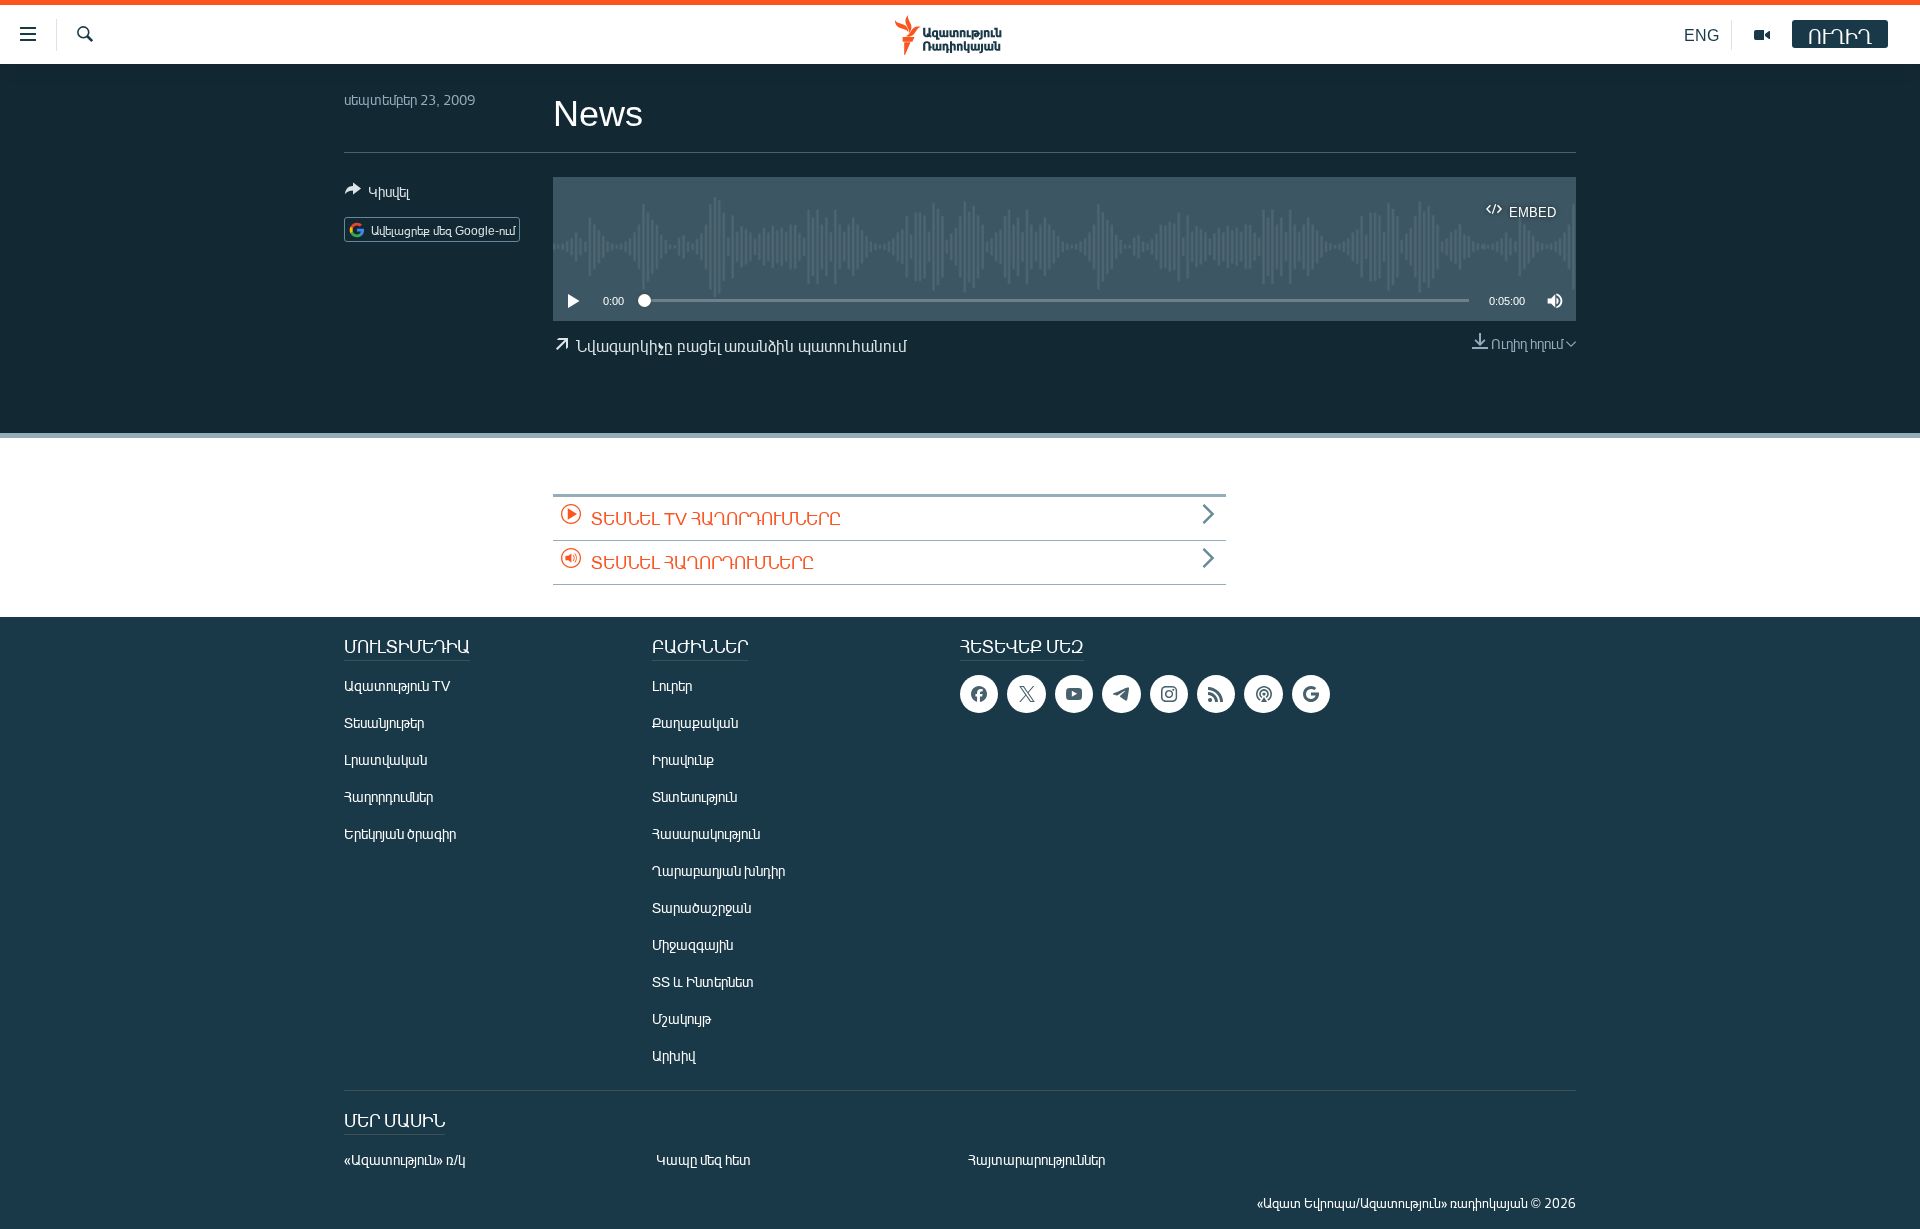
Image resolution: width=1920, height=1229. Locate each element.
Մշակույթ (681, 1018)
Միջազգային (692, 944)
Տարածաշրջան (701, 907)
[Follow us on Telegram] (1121, 694)
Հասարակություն (706, 833)
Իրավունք (683, 759)
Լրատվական (385, 759)
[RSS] (1216, 694)
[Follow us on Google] (1311, 694)
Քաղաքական (695, 722)
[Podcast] (1263, 694)
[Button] (377, 195)
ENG (1701, 34)
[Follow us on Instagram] (1169, 694)
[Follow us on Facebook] (979, 694)
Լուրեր (672, 685)
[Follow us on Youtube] (1074, 694)
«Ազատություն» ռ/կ (404, 1159)
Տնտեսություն (694, 796)
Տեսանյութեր (384, 722)
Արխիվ (673, 1055)
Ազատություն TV (397, 685)
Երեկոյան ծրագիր (400, 833)
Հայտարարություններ (1036, 1159)
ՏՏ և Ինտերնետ (703, 981)
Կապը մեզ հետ (703, 1159)
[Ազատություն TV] (1762, 35)
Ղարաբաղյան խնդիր (718, 870)
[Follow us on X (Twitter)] (1026, 694)
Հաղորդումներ (388, 796)
